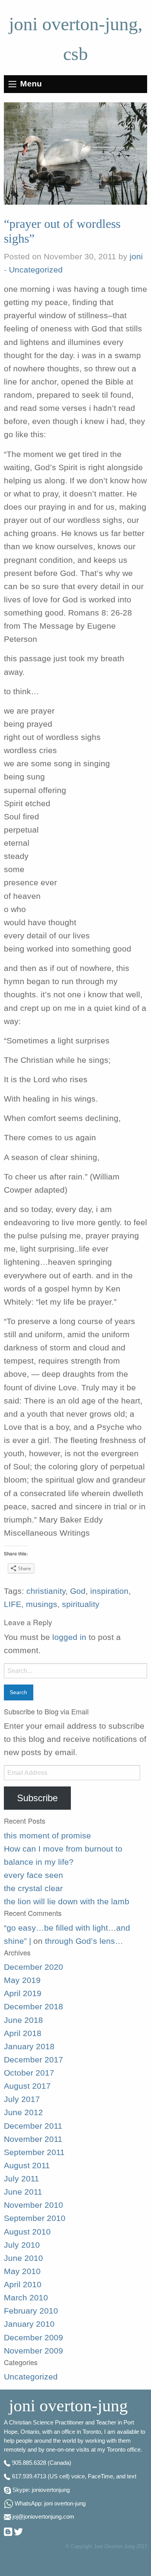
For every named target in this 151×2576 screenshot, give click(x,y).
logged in (69, 1637)
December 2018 (33, 2007)
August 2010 (27, 2232)
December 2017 (33, 2060)
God (78, 1591)
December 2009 (33, 2338)
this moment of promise (47, 1836)
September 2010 (35, 2218)
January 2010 (29, 2324)
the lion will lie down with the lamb (67, 1902)
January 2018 (29, 2047)
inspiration (109, 1591)
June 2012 (23, 2112)
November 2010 (33, 2205)
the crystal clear (33, 1888)
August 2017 (27, 2086)
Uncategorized (36, 270)
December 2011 (33, 2126)
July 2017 (22, 2099)
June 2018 (23, 2020)
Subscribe (37, 1798)
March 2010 (26, 2298)
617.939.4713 (29, 2476)
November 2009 (33, 2351)
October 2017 (29, 2073)
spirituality (81, 1604)
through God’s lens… (84, 1941)
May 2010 (22, 2271)
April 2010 (23, 2285)
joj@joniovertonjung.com (43, 2517)
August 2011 (27, 2166)
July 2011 (21, 2179)
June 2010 (23, 2258)
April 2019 (23, 1993)
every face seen (33, 1875)
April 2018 (23, 2033)
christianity (46, 1591)
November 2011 (33, 2139)
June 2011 (23, 2192)
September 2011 (34, 2152)
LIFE (13, 1604)
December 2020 (33, 1967)
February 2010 (31, 2311)
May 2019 (22, 1980)
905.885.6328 (29, 2463)
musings (42, 1604)
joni (136, 257)
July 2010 (22, 2245)
